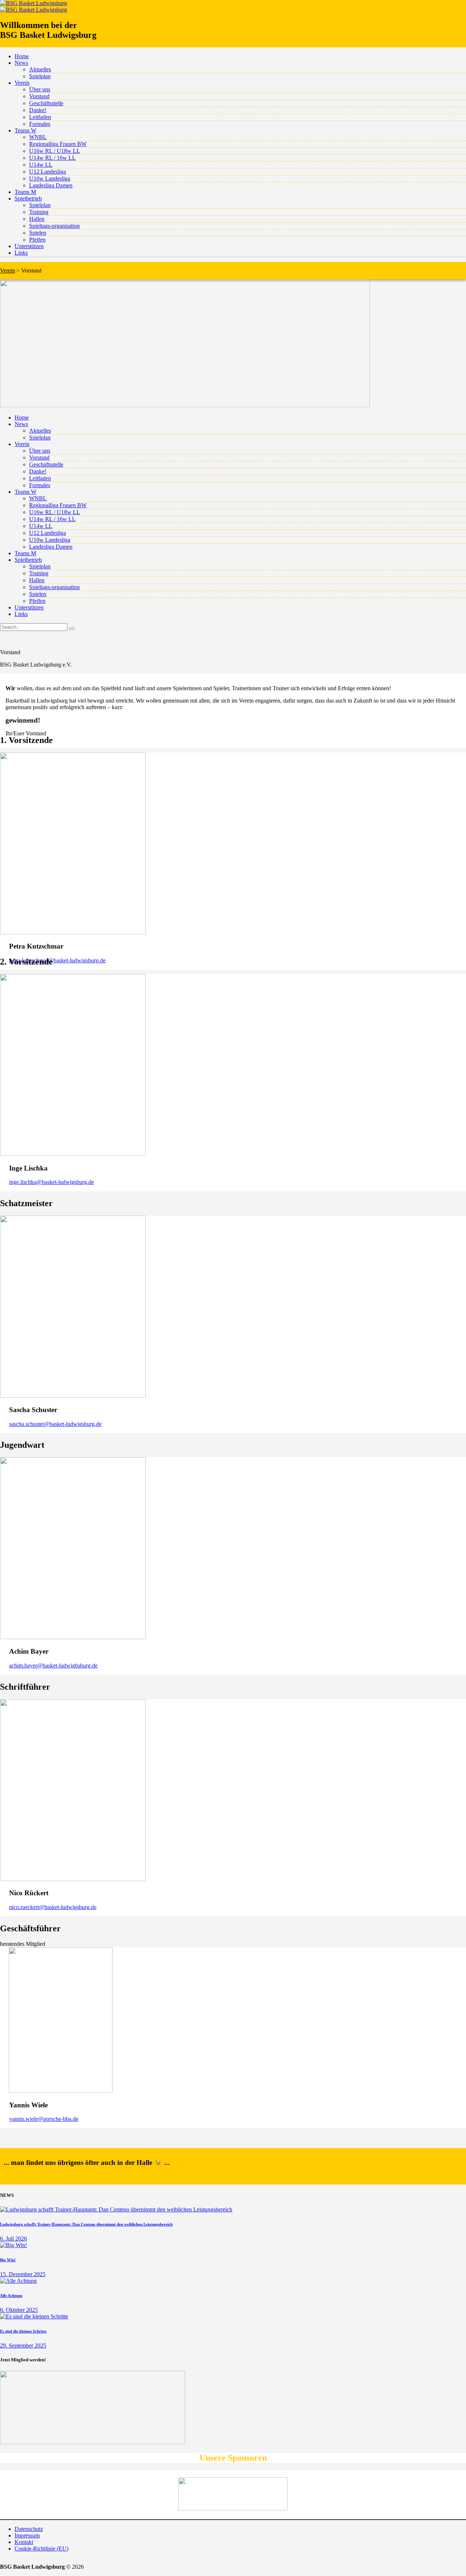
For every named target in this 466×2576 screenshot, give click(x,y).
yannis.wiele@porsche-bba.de (44, 2119)
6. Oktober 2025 (19, 2310)
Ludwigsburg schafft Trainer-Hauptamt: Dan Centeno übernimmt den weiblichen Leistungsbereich (86, 2224)
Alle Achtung (11, 2295)
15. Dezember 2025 (23, 2274)
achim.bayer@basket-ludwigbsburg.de (53, 1665)
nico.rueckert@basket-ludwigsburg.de (53, 1907)
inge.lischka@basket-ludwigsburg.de (52, 1182)
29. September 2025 (23, 2346)
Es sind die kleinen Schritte (23, 2331)
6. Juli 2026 (13, 2239)
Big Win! (8, 2260)
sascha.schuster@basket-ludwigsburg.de (55, 1424)
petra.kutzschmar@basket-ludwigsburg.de (57, 960)
